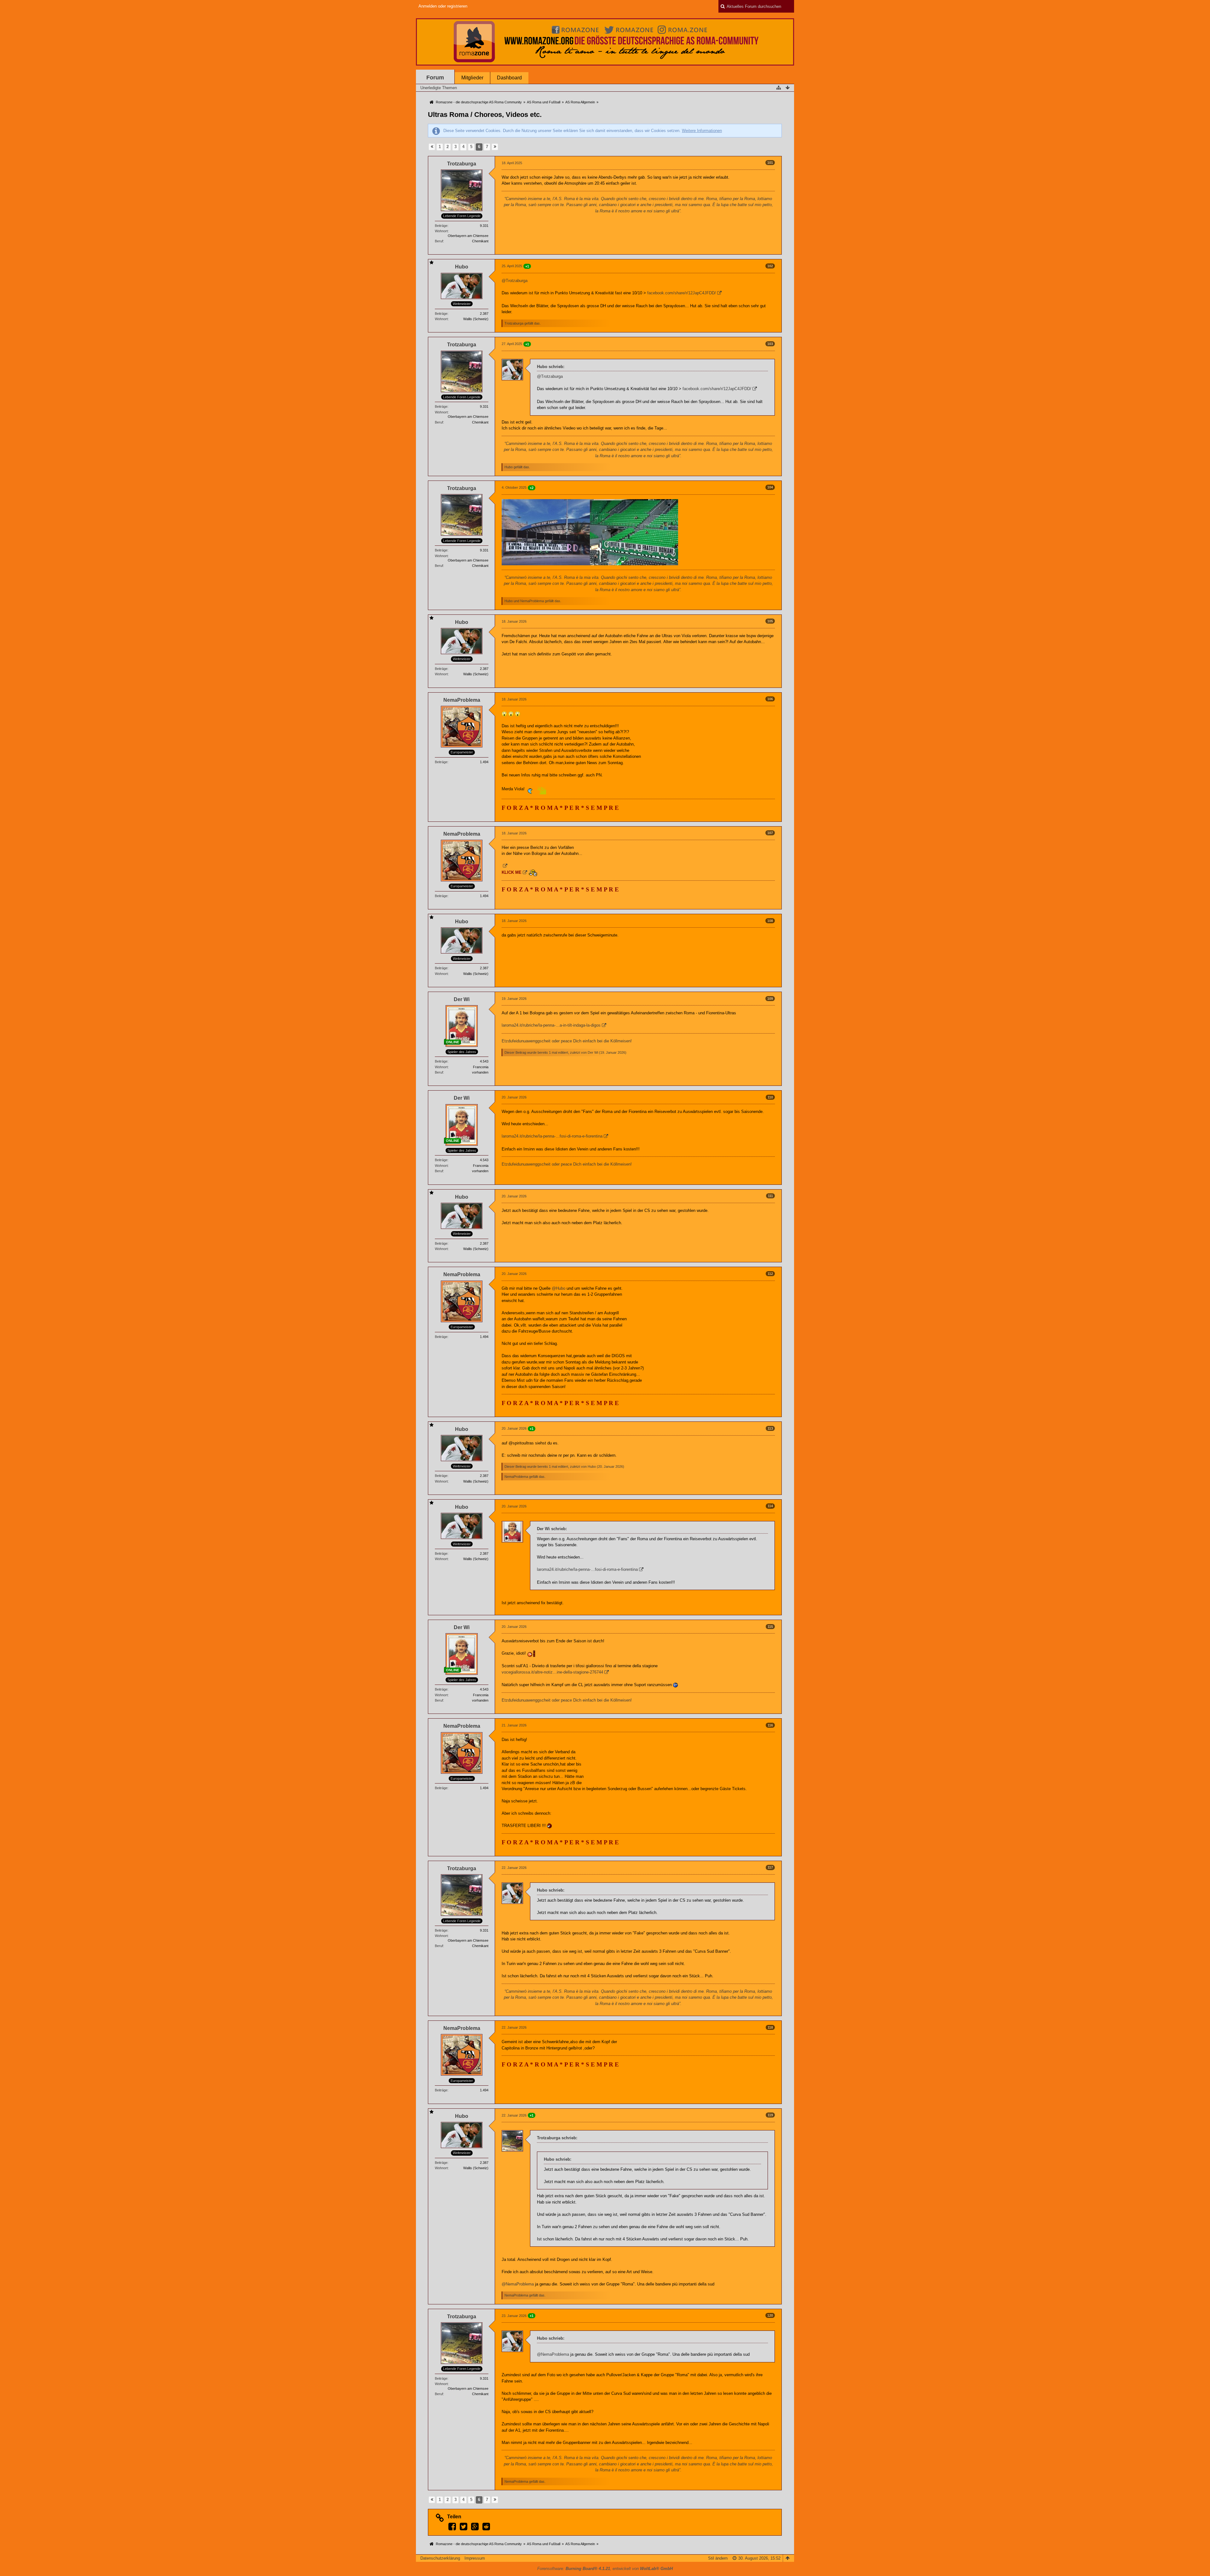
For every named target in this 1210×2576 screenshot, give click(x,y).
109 (770, 999)
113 (770, 1428)
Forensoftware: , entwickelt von (605, 2569)
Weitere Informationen (702, 131)
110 (770, 1097)
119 (770, 2115)
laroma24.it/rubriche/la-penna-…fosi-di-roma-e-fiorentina (552, 1136)
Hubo (592, 1467)
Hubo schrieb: (551, 367)
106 (770, 699)
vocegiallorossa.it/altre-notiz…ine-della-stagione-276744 (552, 1672)
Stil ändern (718, 2558)
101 (770, 163)
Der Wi (593, 1052)
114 (770, 1506)
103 (770, 344)
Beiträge (441, 226)
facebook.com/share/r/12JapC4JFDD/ (682, 293)
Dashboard (509, 78)
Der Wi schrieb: (552, 1529)
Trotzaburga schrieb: (557, 2138)
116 (770, 1725)
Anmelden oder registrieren (443, 6)
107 (770, 833)
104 (770, 487)
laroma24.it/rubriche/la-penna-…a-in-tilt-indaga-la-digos (551, 1025)
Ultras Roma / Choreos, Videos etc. (485, 115)
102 (770, 266)
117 (770, 1867)
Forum (435, 78)
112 (770, 1274)
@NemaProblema (518, 2284)
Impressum (475, 2558)
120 (770, 2315)
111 (770, 1196)
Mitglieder (472, 78)
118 (770, 2027)
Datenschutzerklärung (440, 2558)
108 (770, 921)
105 (770, 621)
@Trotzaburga (515, 281)
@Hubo (559, 1288)
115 (770, 1627)
